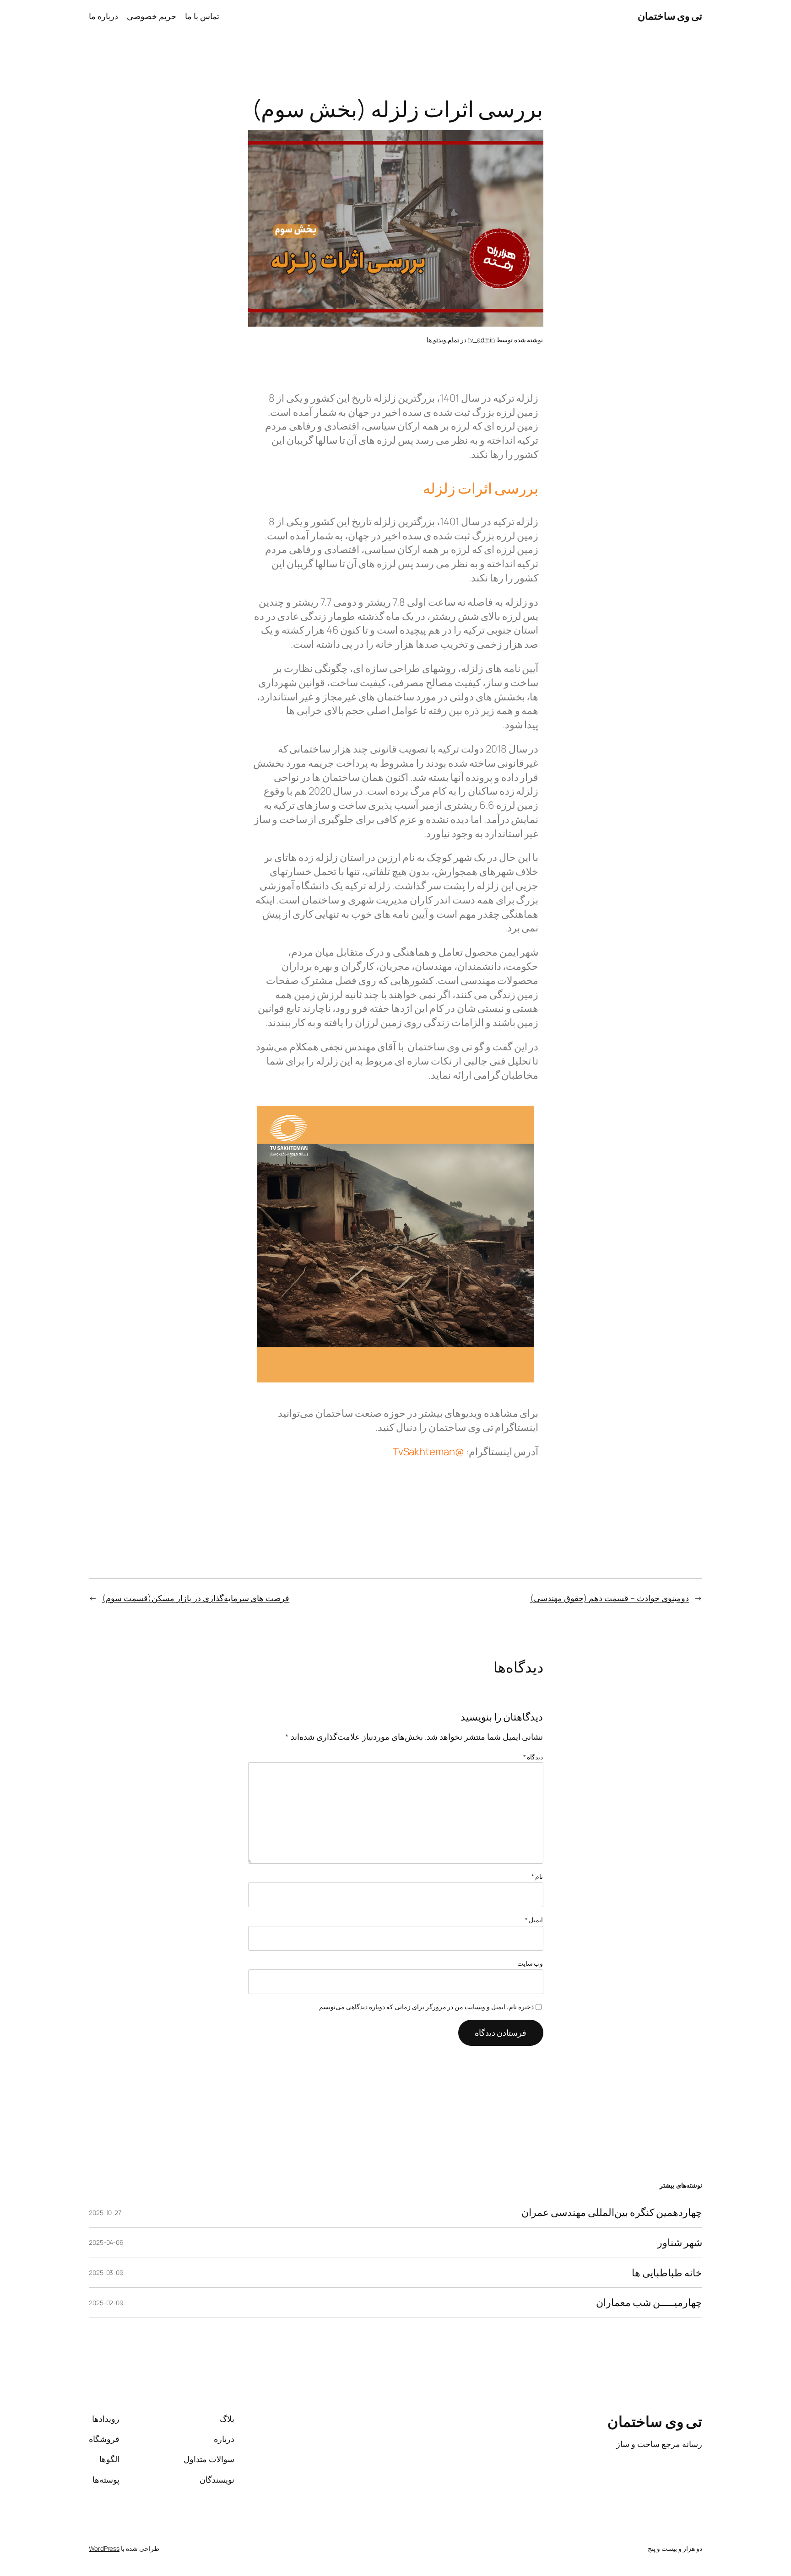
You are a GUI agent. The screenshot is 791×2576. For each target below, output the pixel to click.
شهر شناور (680, 2243)
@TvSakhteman (428, 1452)
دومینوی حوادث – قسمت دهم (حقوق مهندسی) (610, 1598)
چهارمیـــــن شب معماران (649, 2303)
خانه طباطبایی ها (667, 2273)
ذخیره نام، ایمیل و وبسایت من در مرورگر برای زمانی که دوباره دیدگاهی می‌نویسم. (426, 2007)
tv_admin (481, 340)
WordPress (104, 2548)
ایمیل (534, 1920)
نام (537, 1876)
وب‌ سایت (530, 1963)
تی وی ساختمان (670, 16)
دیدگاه (533, 1757)
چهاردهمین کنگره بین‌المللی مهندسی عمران (612, 2213)
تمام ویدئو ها (443, 340)
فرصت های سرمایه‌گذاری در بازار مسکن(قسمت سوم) (196, 1598)
